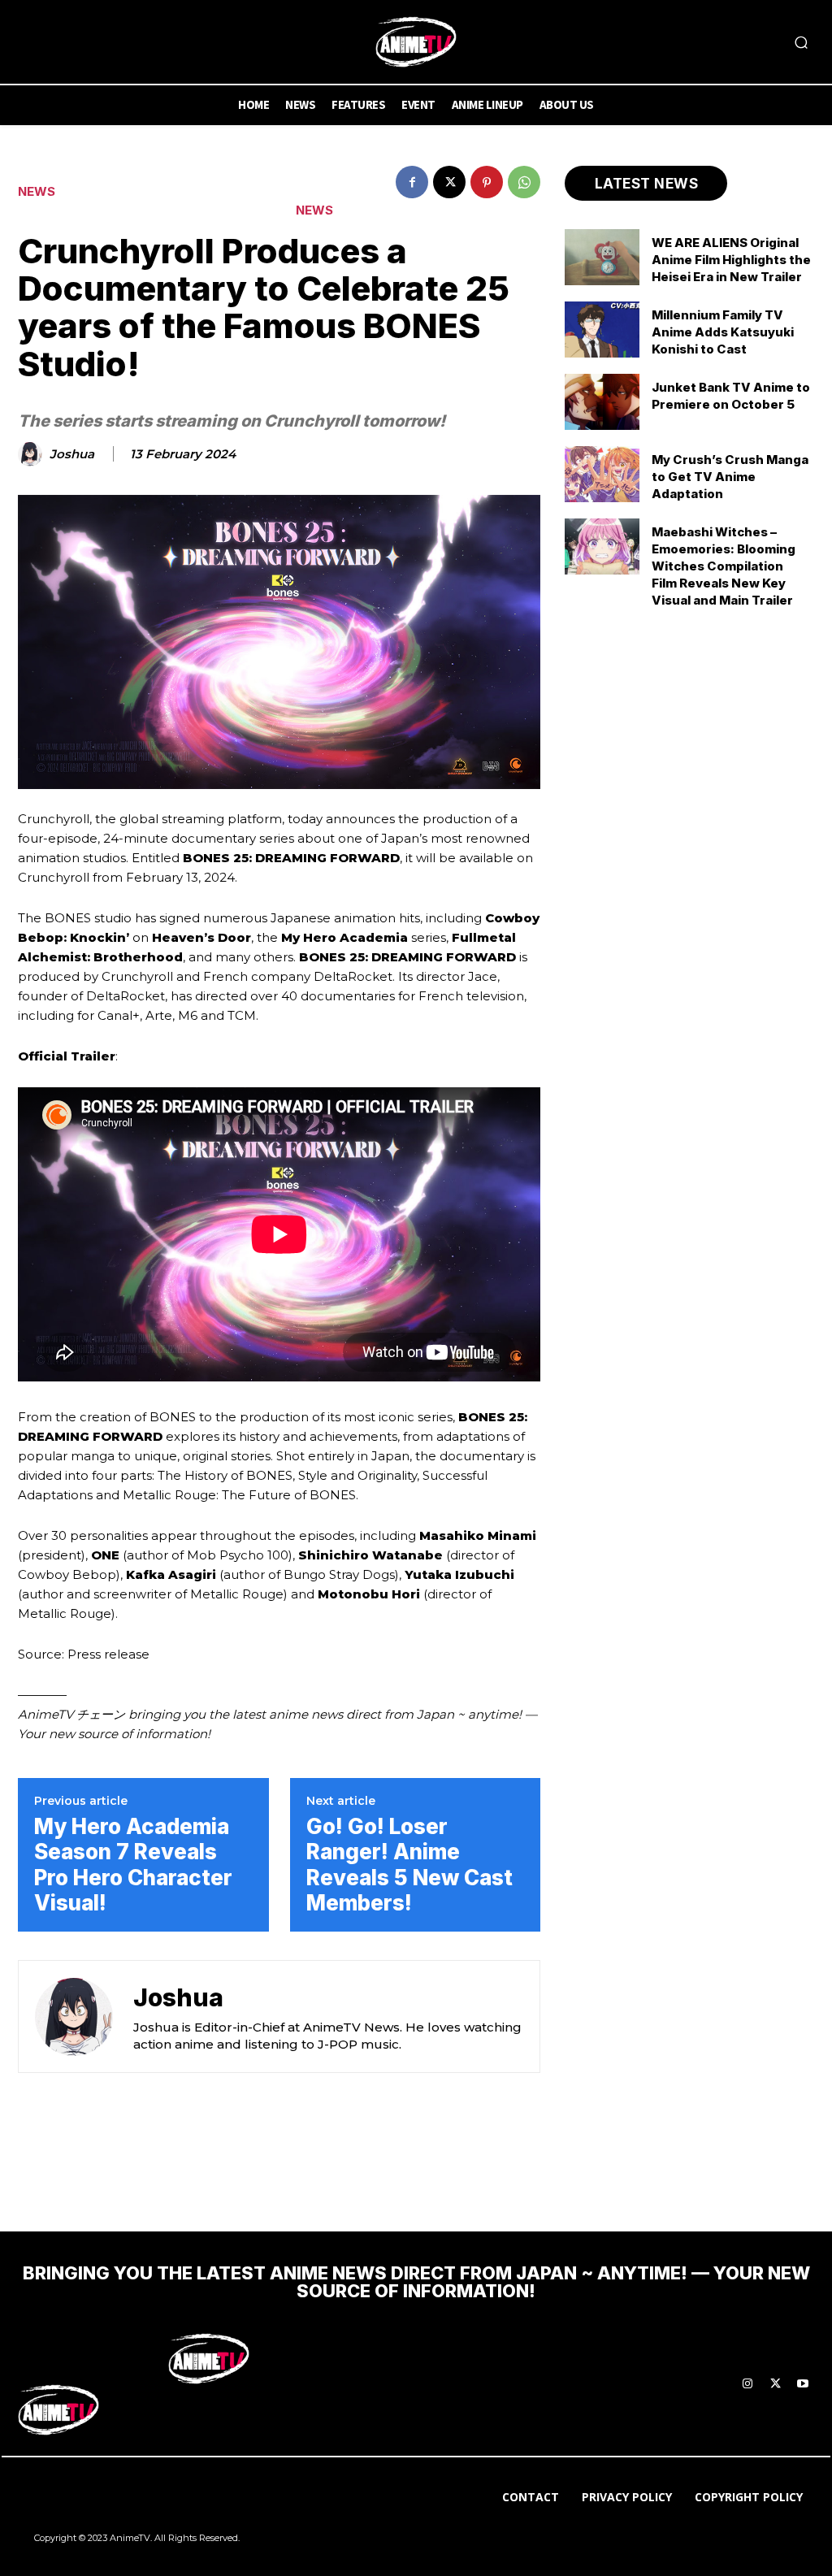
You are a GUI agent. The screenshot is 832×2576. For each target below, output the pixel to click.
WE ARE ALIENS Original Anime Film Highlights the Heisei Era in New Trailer (731, 260)
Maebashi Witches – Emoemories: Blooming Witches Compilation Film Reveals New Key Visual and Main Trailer (724, 566)
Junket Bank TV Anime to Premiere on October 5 (731, 396)
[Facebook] (412, 182)
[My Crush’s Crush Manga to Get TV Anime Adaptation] (602, 474)
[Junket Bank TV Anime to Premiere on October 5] (602, 402)
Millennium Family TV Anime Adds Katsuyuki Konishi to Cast (723, 332)
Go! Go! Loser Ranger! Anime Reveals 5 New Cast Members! (409, 1865)
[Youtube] (803, 2384)
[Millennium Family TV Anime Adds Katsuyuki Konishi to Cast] (602, 330)
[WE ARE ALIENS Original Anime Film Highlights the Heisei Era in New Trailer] (602, 257)
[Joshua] (32, 454)
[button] (801, 42)
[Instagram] (747, 2384)
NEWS (37, 191)
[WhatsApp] (524, 182)
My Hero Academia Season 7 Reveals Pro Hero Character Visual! (133, 1865)
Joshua (72, 454)
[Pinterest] (487, 182)
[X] (449, 182)
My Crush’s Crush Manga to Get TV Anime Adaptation (730, 477)
